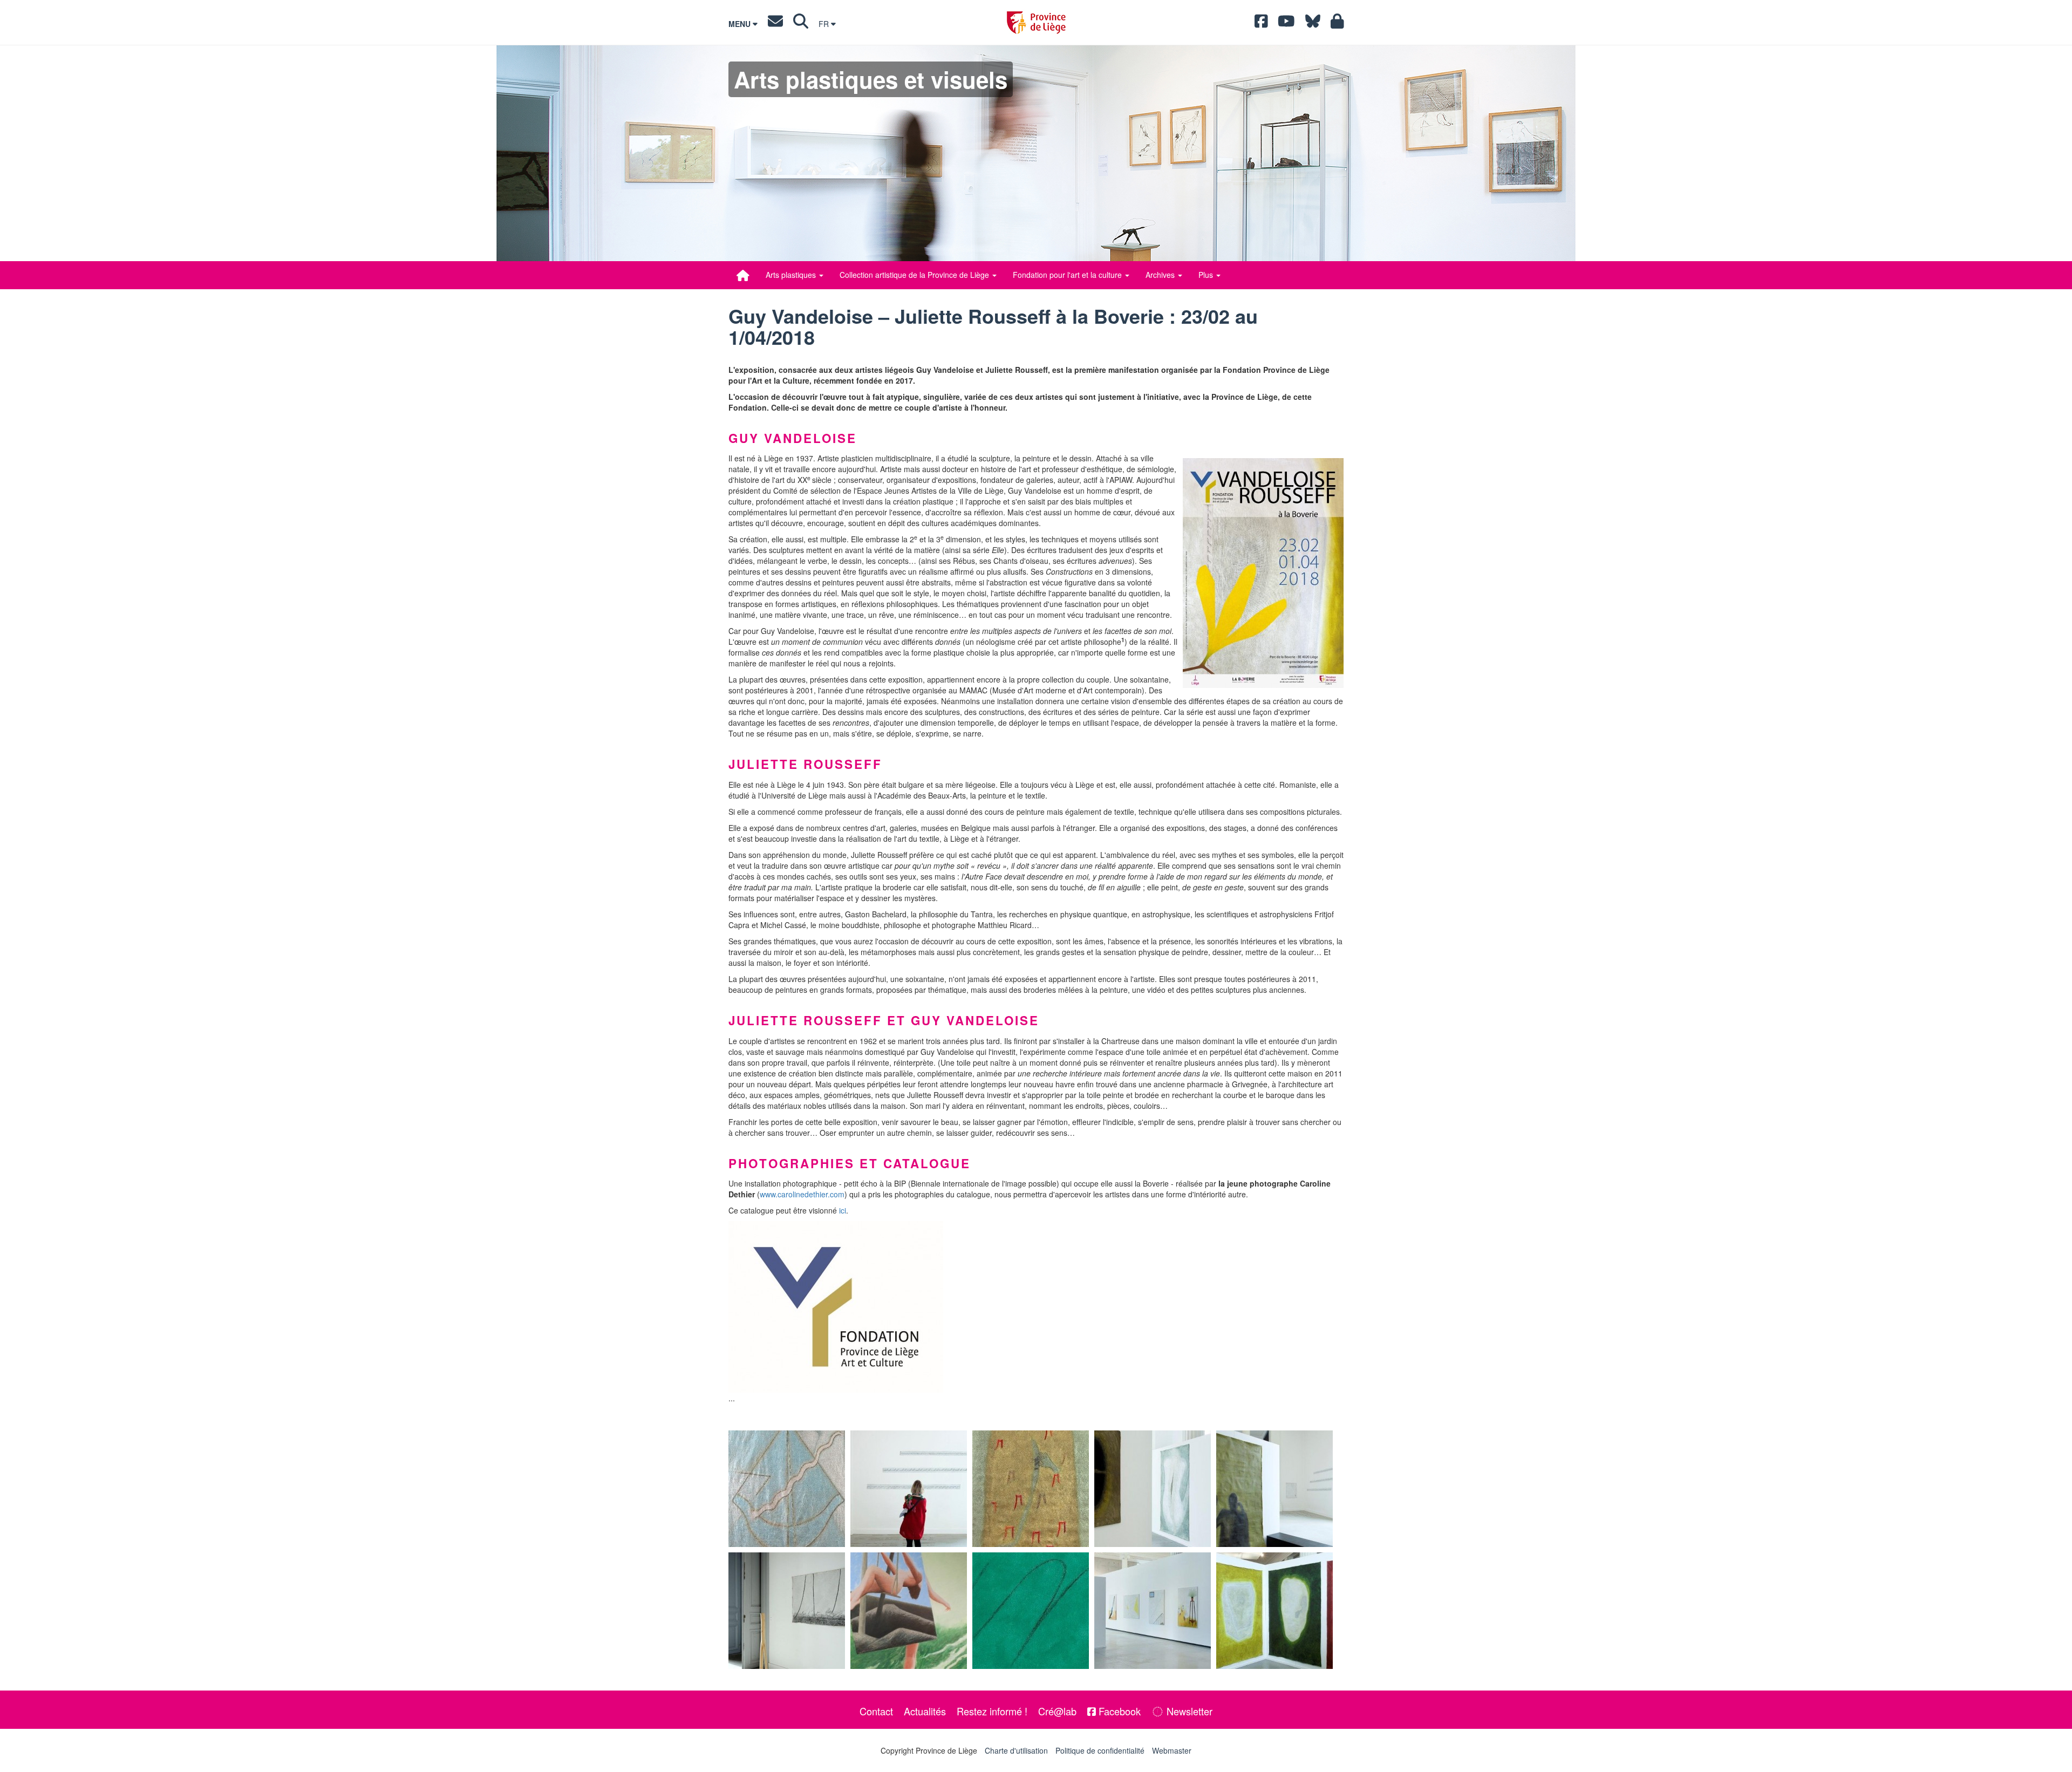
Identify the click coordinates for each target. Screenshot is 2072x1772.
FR (825, 24)
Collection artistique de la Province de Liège (915, 275)
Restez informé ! (992, 1711)
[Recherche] (801, 24)
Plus (1207, 275)
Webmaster (1172, 1750)
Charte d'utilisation (1016, 1750)
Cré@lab (1057, 1711)
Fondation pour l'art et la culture (1068, 275)
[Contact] (775, 24)
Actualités (925, 1711)
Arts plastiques (792, 275)
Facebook (1118, 1711)
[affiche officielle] (1263, 573)
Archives (1161, 275)
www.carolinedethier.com (802, 1194)
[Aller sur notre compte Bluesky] (1313, 24)
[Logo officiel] (1036, 1307)
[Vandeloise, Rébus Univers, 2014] (1031, 1611)
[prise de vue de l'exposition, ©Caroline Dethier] (909, 1489)
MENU (741, 24)
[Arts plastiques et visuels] (743, 275)
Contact (876, 1711)
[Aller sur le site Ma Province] (1337, 24)
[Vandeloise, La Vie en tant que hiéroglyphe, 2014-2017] (909, 1611)
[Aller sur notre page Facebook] (1261, 24)
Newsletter (1188, 1711)
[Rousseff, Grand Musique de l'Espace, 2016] (787, 1489)
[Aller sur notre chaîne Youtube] (1286, 24)
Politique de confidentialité (1100, 1750)
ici (843, 1210)
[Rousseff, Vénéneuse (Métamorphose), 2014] (1031, 1489)
